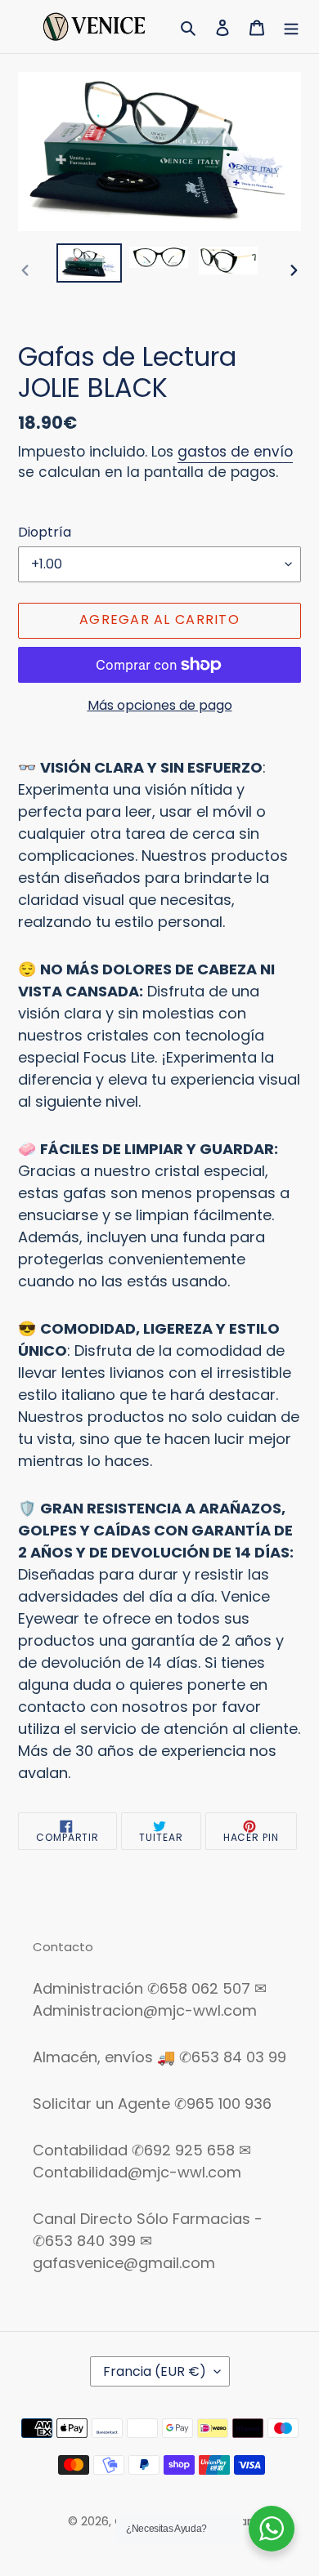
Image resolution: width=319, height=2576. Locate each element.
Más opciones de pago (160, 705)
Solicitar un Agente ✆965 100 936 (152, 2104)
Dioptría (45, 532)
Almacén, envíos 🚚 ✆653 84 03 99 (159, 2057)
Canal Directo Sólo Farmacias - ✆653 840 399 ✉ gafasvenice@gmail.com (148, 2241)
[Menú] (291, 27)
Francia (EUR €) (155, 2371)
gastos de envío (235, 452)
